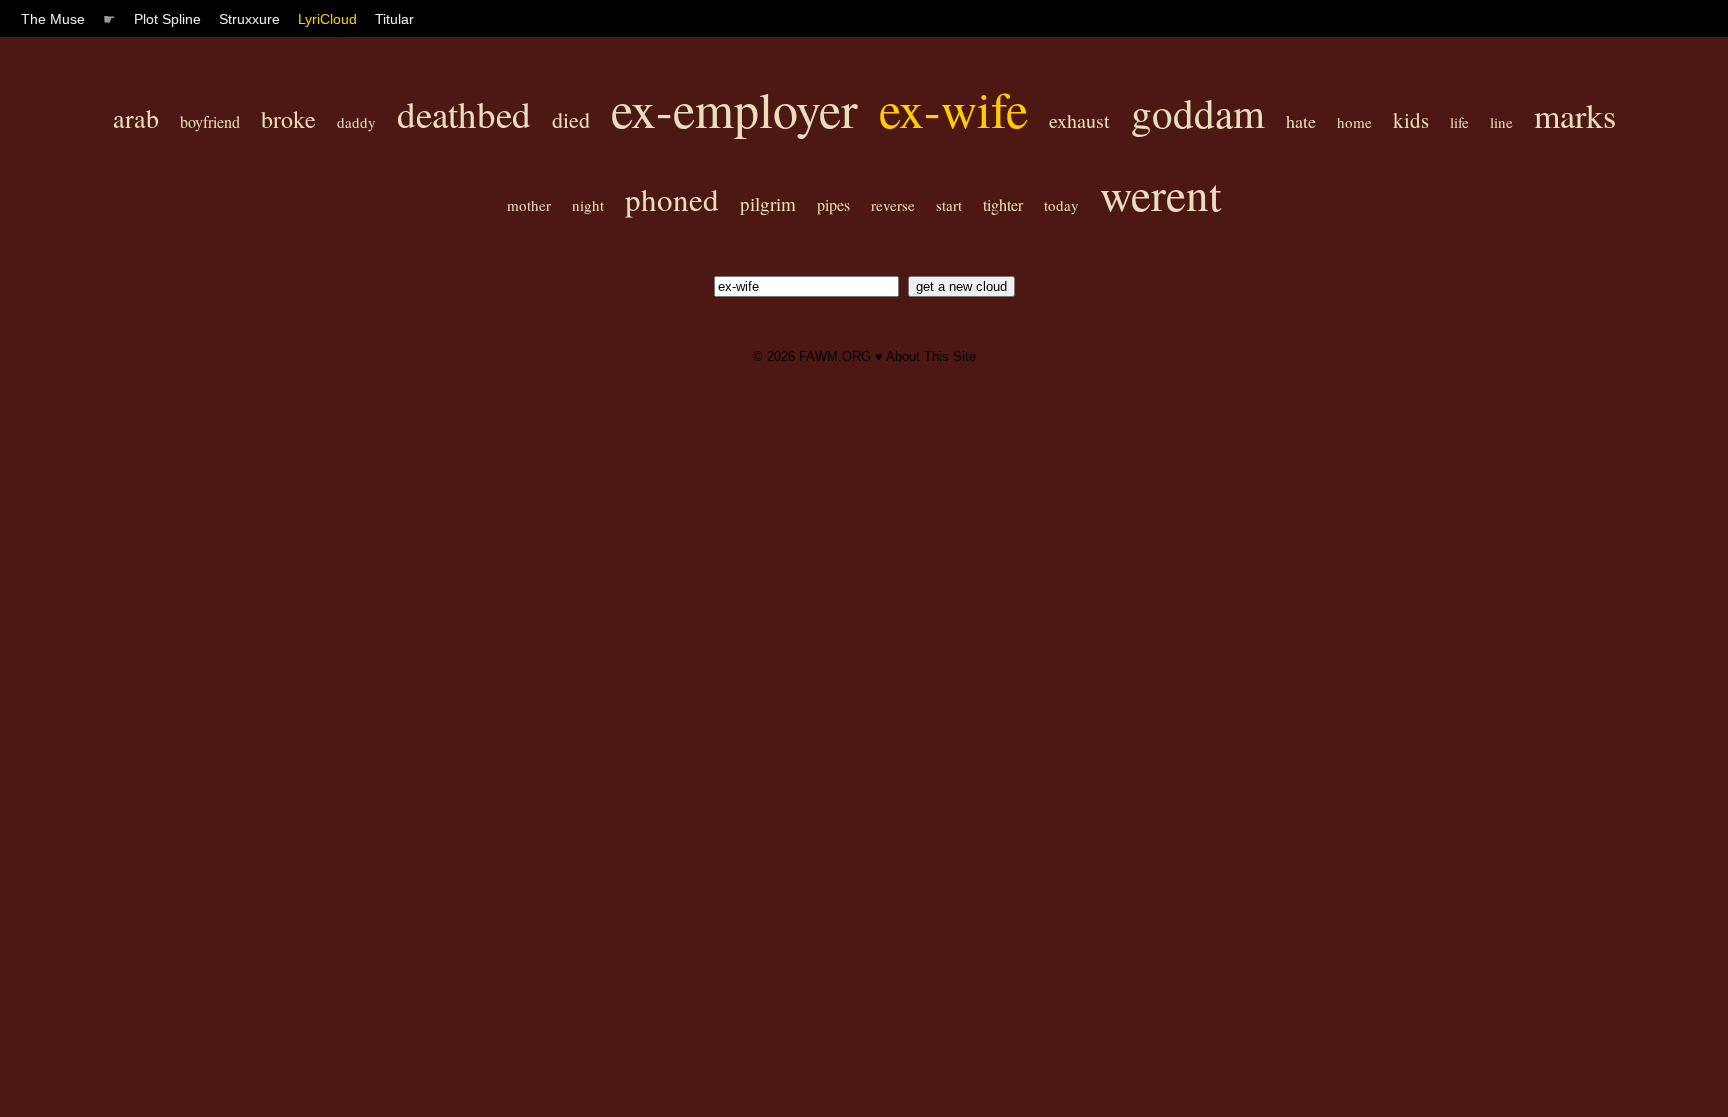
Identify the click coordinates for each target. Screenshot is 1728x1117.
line (1501, 122)
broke (288, 119)
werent (1161, 194)
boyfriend (210, 121)
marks (1575, 115)
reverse (893, 205)
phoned (672, 199)
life (1459, 122)
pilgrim (768, 203)
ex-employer (734, 108)
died (571, 119)
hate (1301, 121)
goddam (1198, 112)
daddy (356, 122)
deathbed (464, 113)
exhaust (1079, 120)
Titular (394, 19)
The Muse (53, 19)
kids (1411, 120)
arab (136, 118)
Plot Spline (167, 19)
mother (529, 205)
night (588, 205)
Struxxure (249, 19)
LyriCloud (327, 19)
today (1061, 205)
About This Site (931, 356)
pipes (833, 204)
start (949, 205)
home (1354, 122)
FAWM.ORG (835, 356)
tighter (1003, 204)
